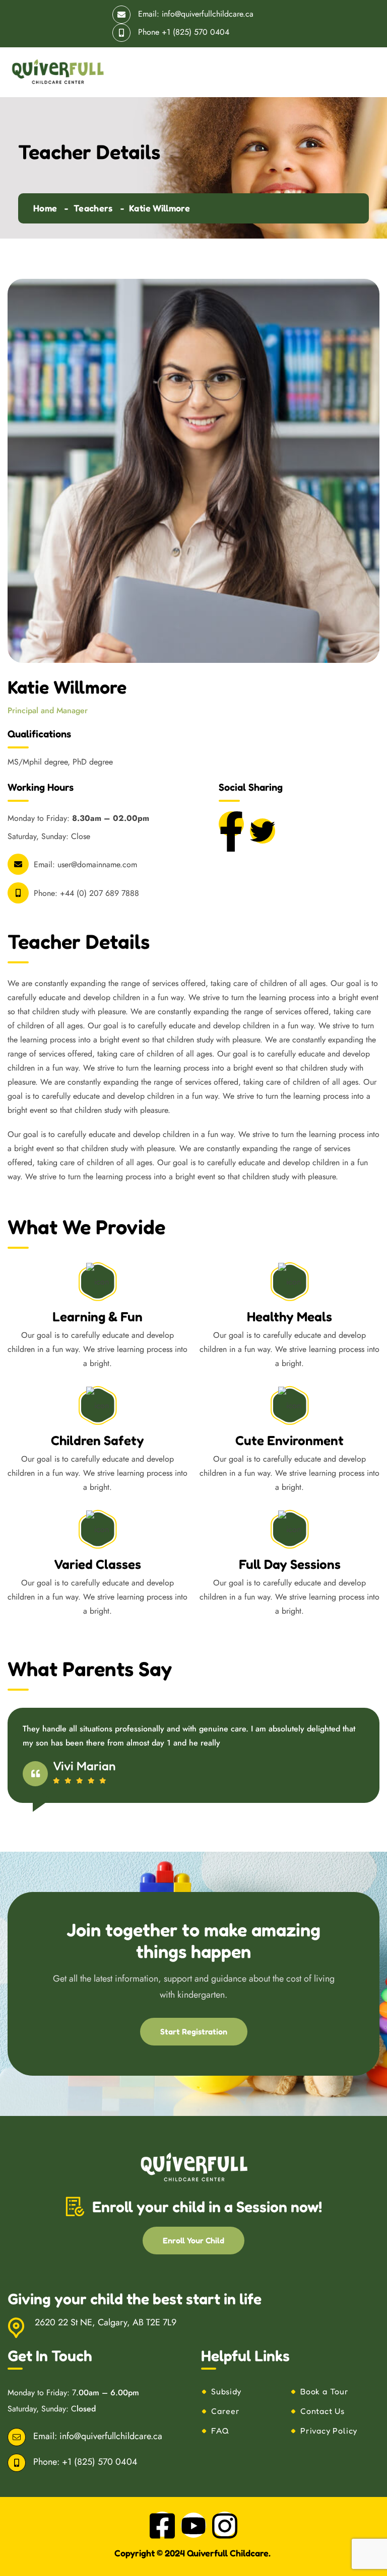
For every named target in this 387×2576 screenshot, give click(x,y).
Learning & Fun (98, 1316)
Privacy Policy (329, 2431)
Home (45, 208)
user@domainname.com (97, 864)
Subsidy (226, 2391)
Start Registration (194, 2031)
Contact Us (322, 2411)
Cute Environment (289, 1440)
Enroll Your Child (193, 2240)
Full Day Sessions (290, 1564)
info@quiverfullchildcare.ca (208, 14)
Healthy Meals (289, 1316)
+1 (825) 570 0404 (196, 32)
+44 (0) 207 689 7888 (100, 893)
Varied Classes (98, 1564)
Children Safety (98, 1440)
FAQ (220, 2431)
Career (225, 2411)
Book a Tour (325, 2391)
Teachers (93, 208)
